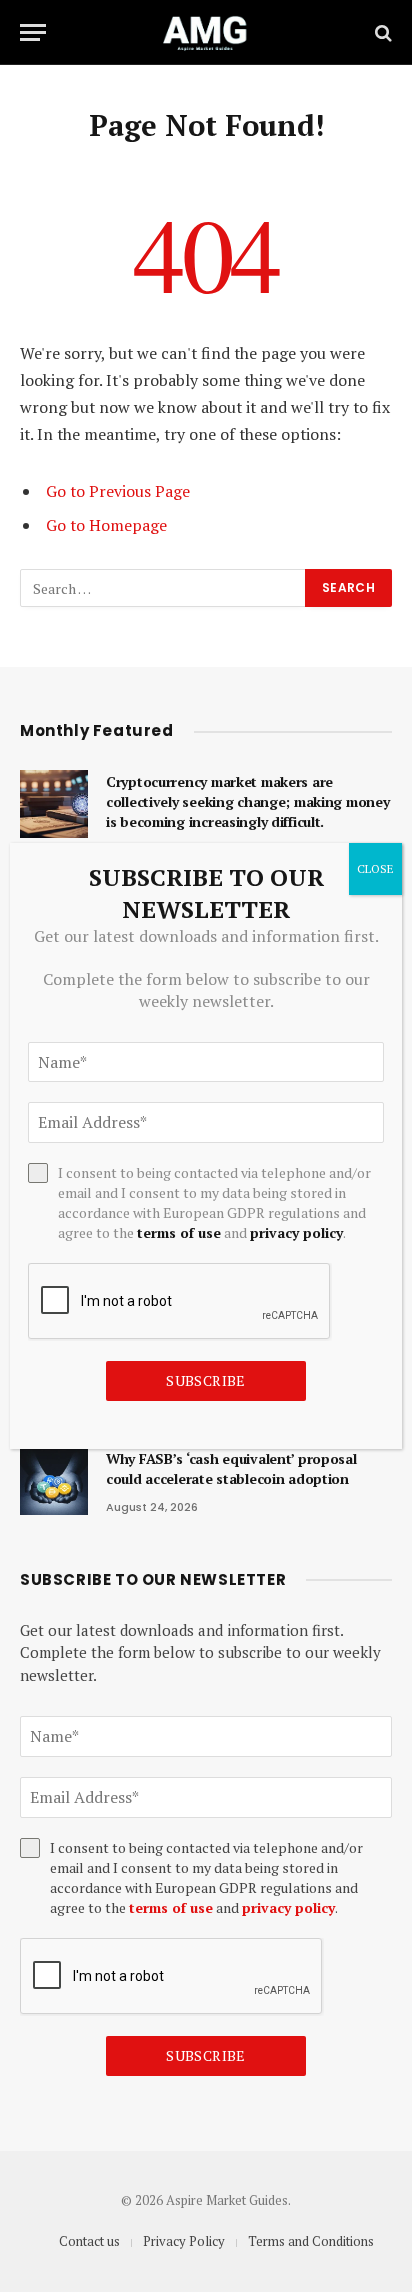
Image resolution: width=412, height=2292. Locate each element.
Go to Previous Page (118, 491)
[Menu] (33, 32)
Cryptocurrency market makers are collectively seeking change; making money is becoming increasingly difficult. (248, 801)
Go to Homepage (106, 525)
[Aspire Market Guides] (205, 32)
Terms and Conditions (311, 2241)
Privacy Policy (184, 2241)
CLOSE (375, 868)
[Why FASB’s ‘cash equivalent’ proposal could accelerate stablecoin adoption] (54, 1481)
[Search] (381, 32)
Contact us (89, 2241)
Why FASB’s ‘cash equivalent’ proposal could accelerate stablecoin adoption (231, 1468)
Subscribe (206, 2055)
